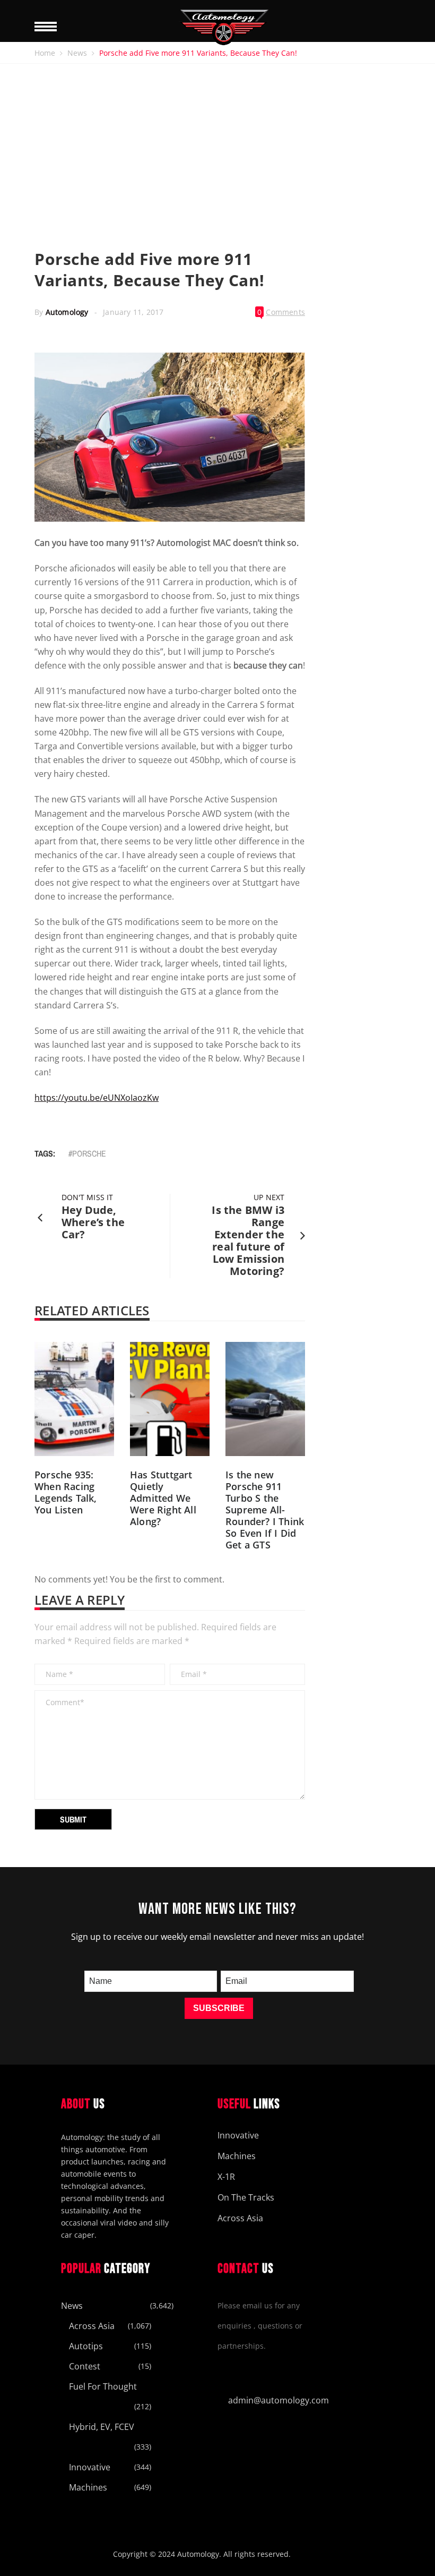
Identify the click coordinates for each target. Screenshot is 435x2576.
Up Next (269, 1197)
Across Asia (240, 2218)
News (77, 53)
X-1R (226, 2177)
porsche (89, 1153)
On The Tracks (246, 2197)
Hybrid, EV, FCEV (102, 2427)
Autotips (86, 2346)
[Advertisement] (217, 143)
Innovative (238, 2135)
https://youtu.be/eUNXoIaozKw (97, 1098)
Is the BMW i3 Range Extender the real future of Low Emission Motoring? (248, 1240)
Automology (67, 312)
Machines (237, 2156)
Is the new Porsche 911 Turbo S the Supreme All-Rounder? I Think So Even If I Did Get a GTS (265, 1510)
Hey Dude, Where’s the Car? (93, 1222)
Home (45, 53)
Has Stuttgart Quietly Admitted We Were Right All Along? (163, 1498)
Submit (73, 1819)
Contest (85, 2366)
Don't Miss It (87, 1197)
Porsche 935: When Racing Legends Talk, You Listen (66, 1492)
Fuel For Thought (103, 2386)
